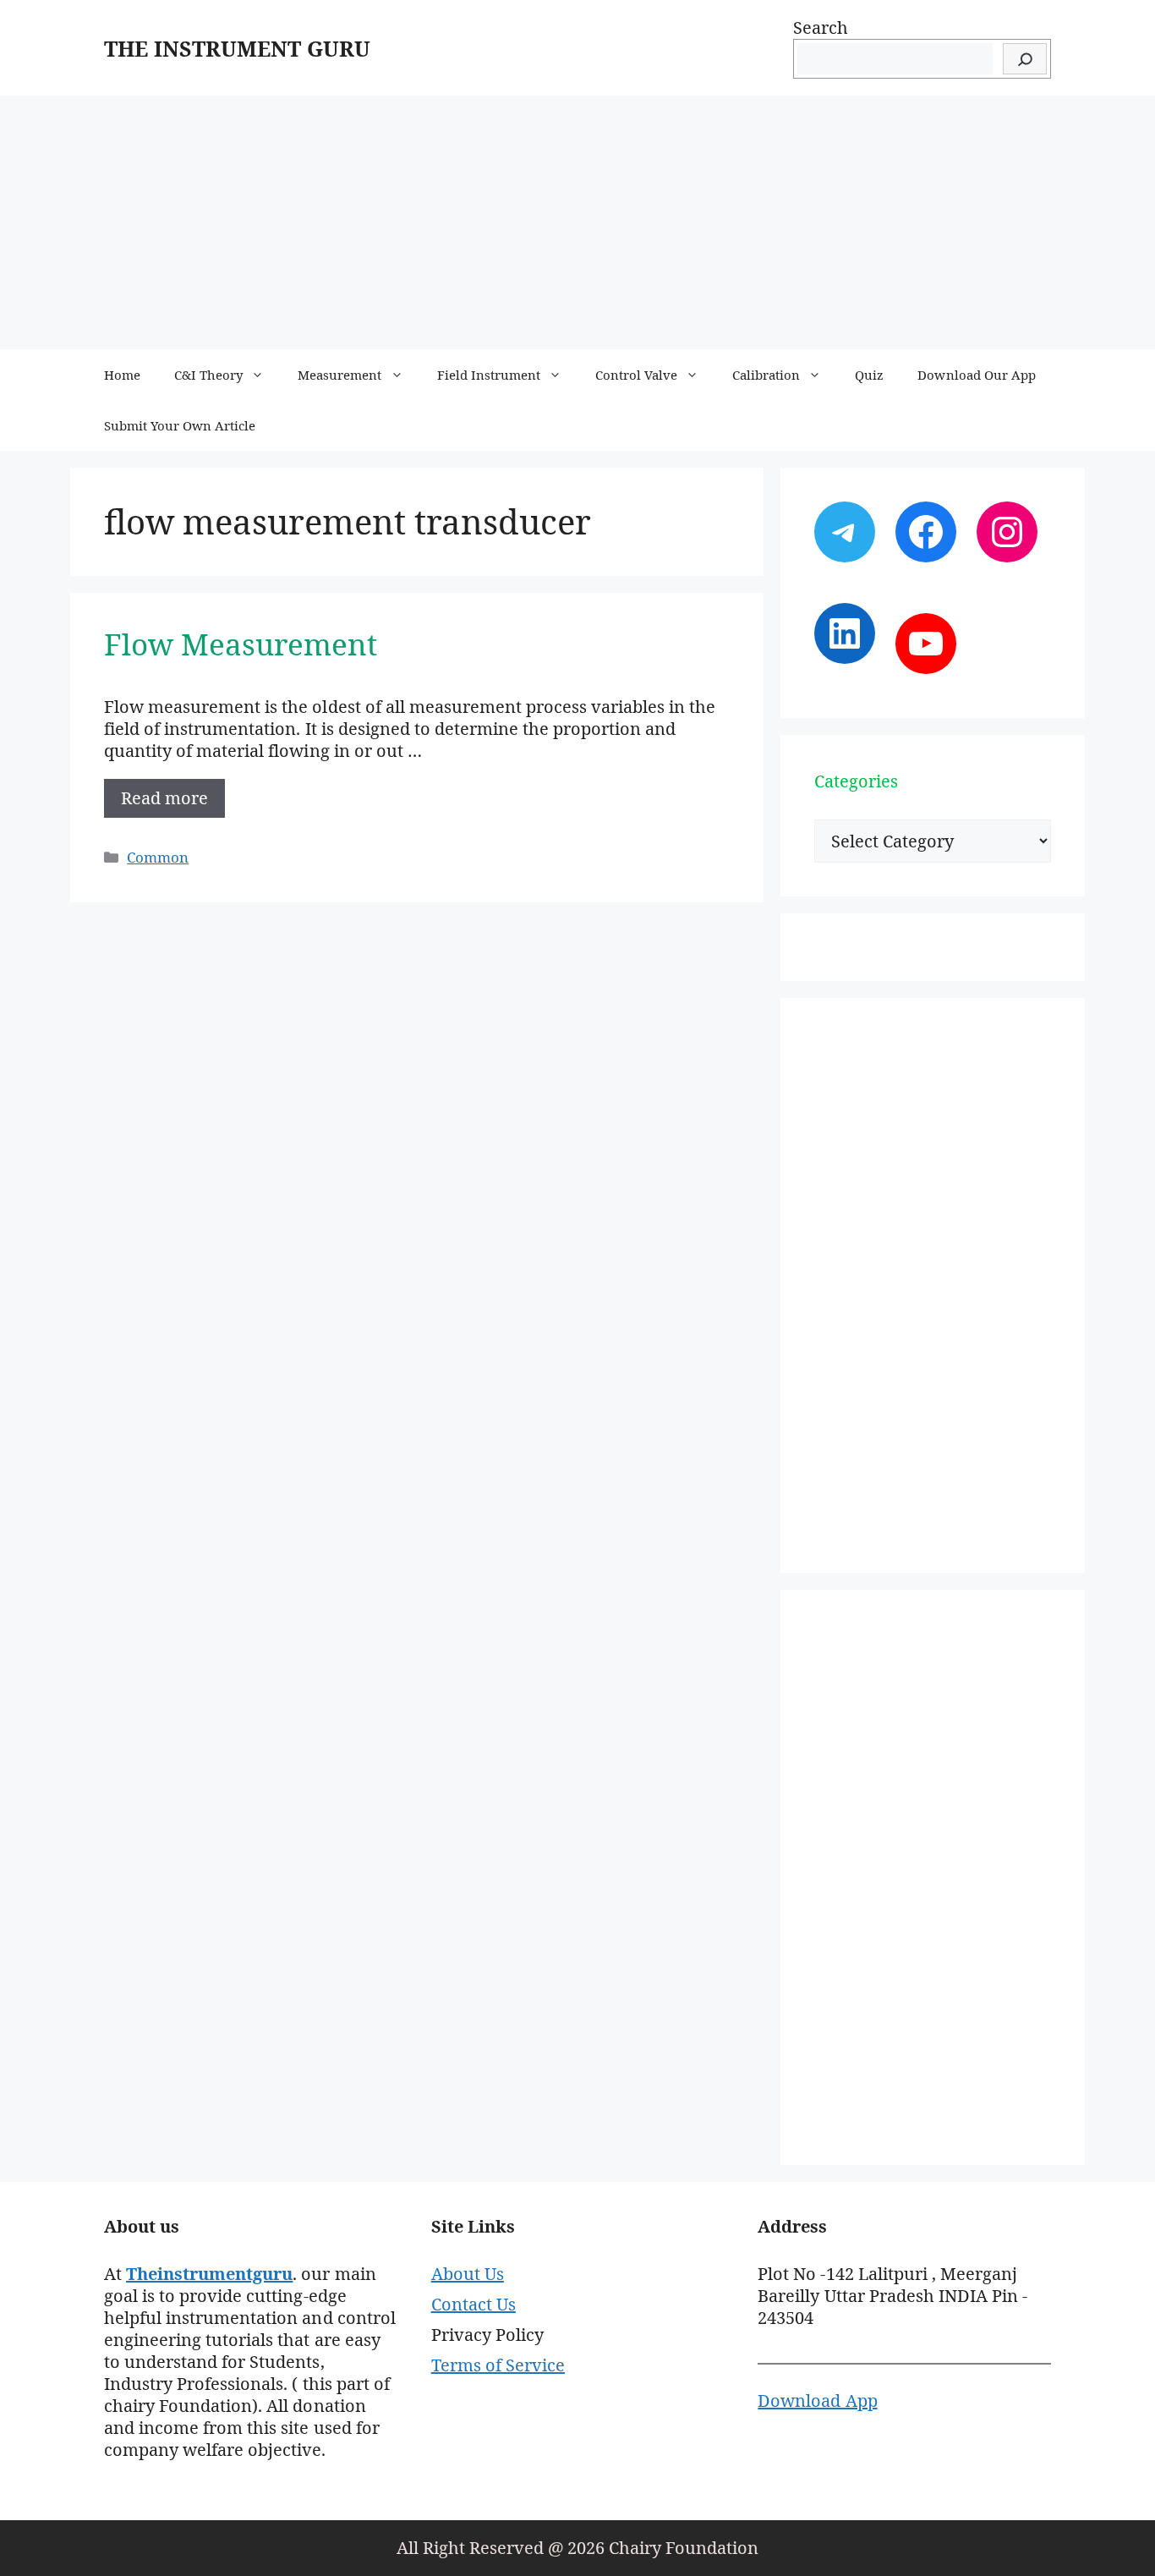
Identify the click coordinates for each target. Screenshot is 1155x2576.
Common (158, 857)
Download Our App (976, 375)
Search (821, 27)
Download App (817, 2401)
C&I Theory (208, 375)
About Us (468, 2274)
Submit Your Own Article (180, 425)
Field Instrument (489, 375)
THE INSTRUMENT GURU (237, 48)
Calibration (766, 375)
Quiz (869, 375)
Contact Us (473, 2304)
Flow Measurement (241, 644)
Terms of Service (498, 2365)
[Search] (1025, 59)
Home (122, 375)
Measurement (339, 375)
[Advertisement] (577, 222)
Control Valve (636, 375)
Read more (164, 798)
